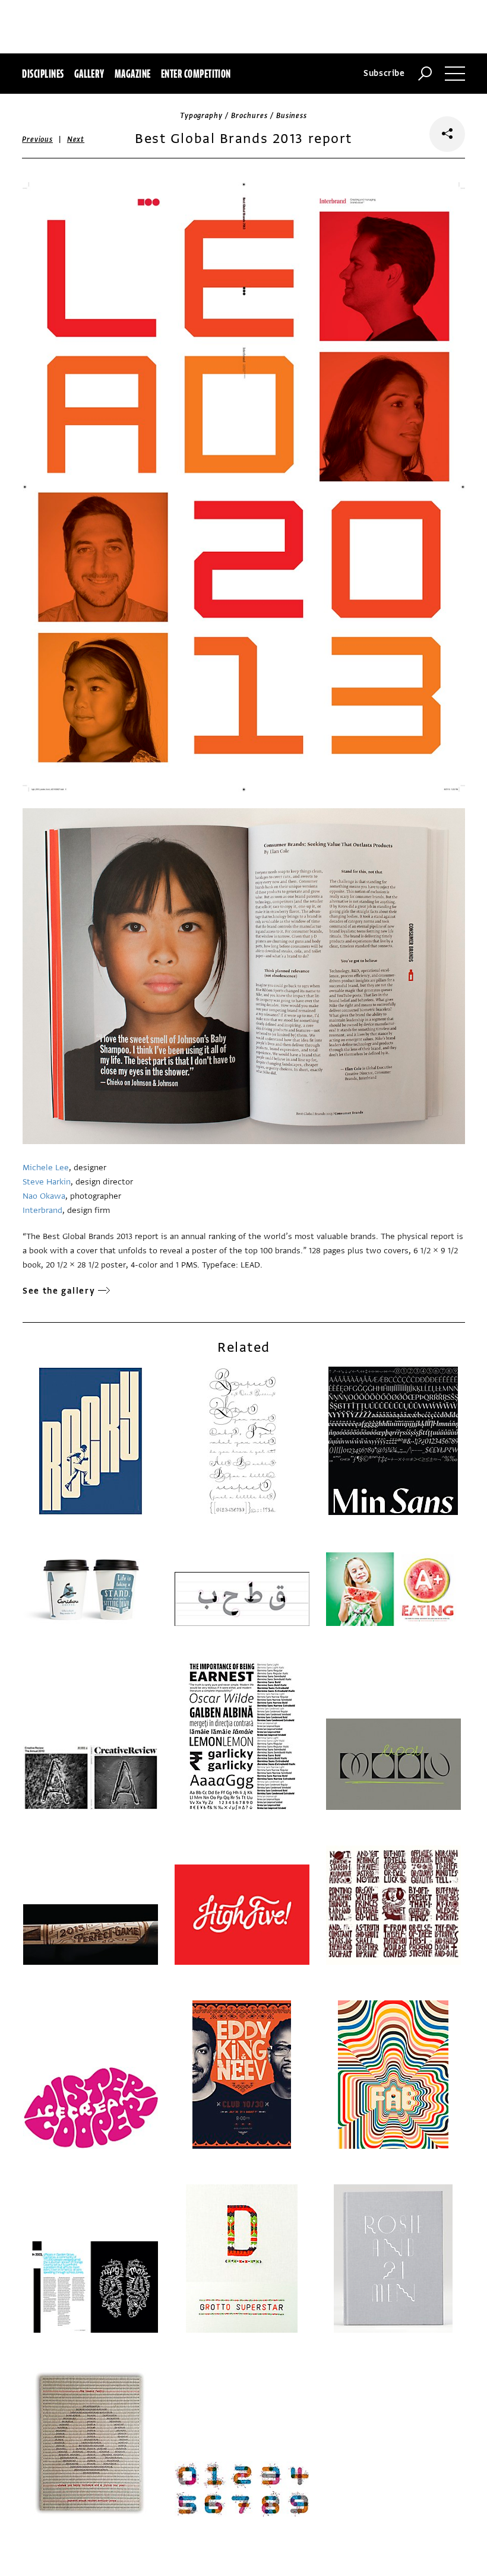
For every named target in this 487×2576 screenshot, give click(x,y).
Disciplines (43, 74)
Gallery (89, 74)
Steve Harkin (47, 1182)
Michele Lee (46, 1168)
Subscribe (384, 73)
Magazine (133, 74)
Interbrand (42, 1210)
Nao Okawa (44, 1196)
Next (76, 139)
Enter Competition (196, 74)
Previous (37, 139)
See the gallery (59, 1291)
